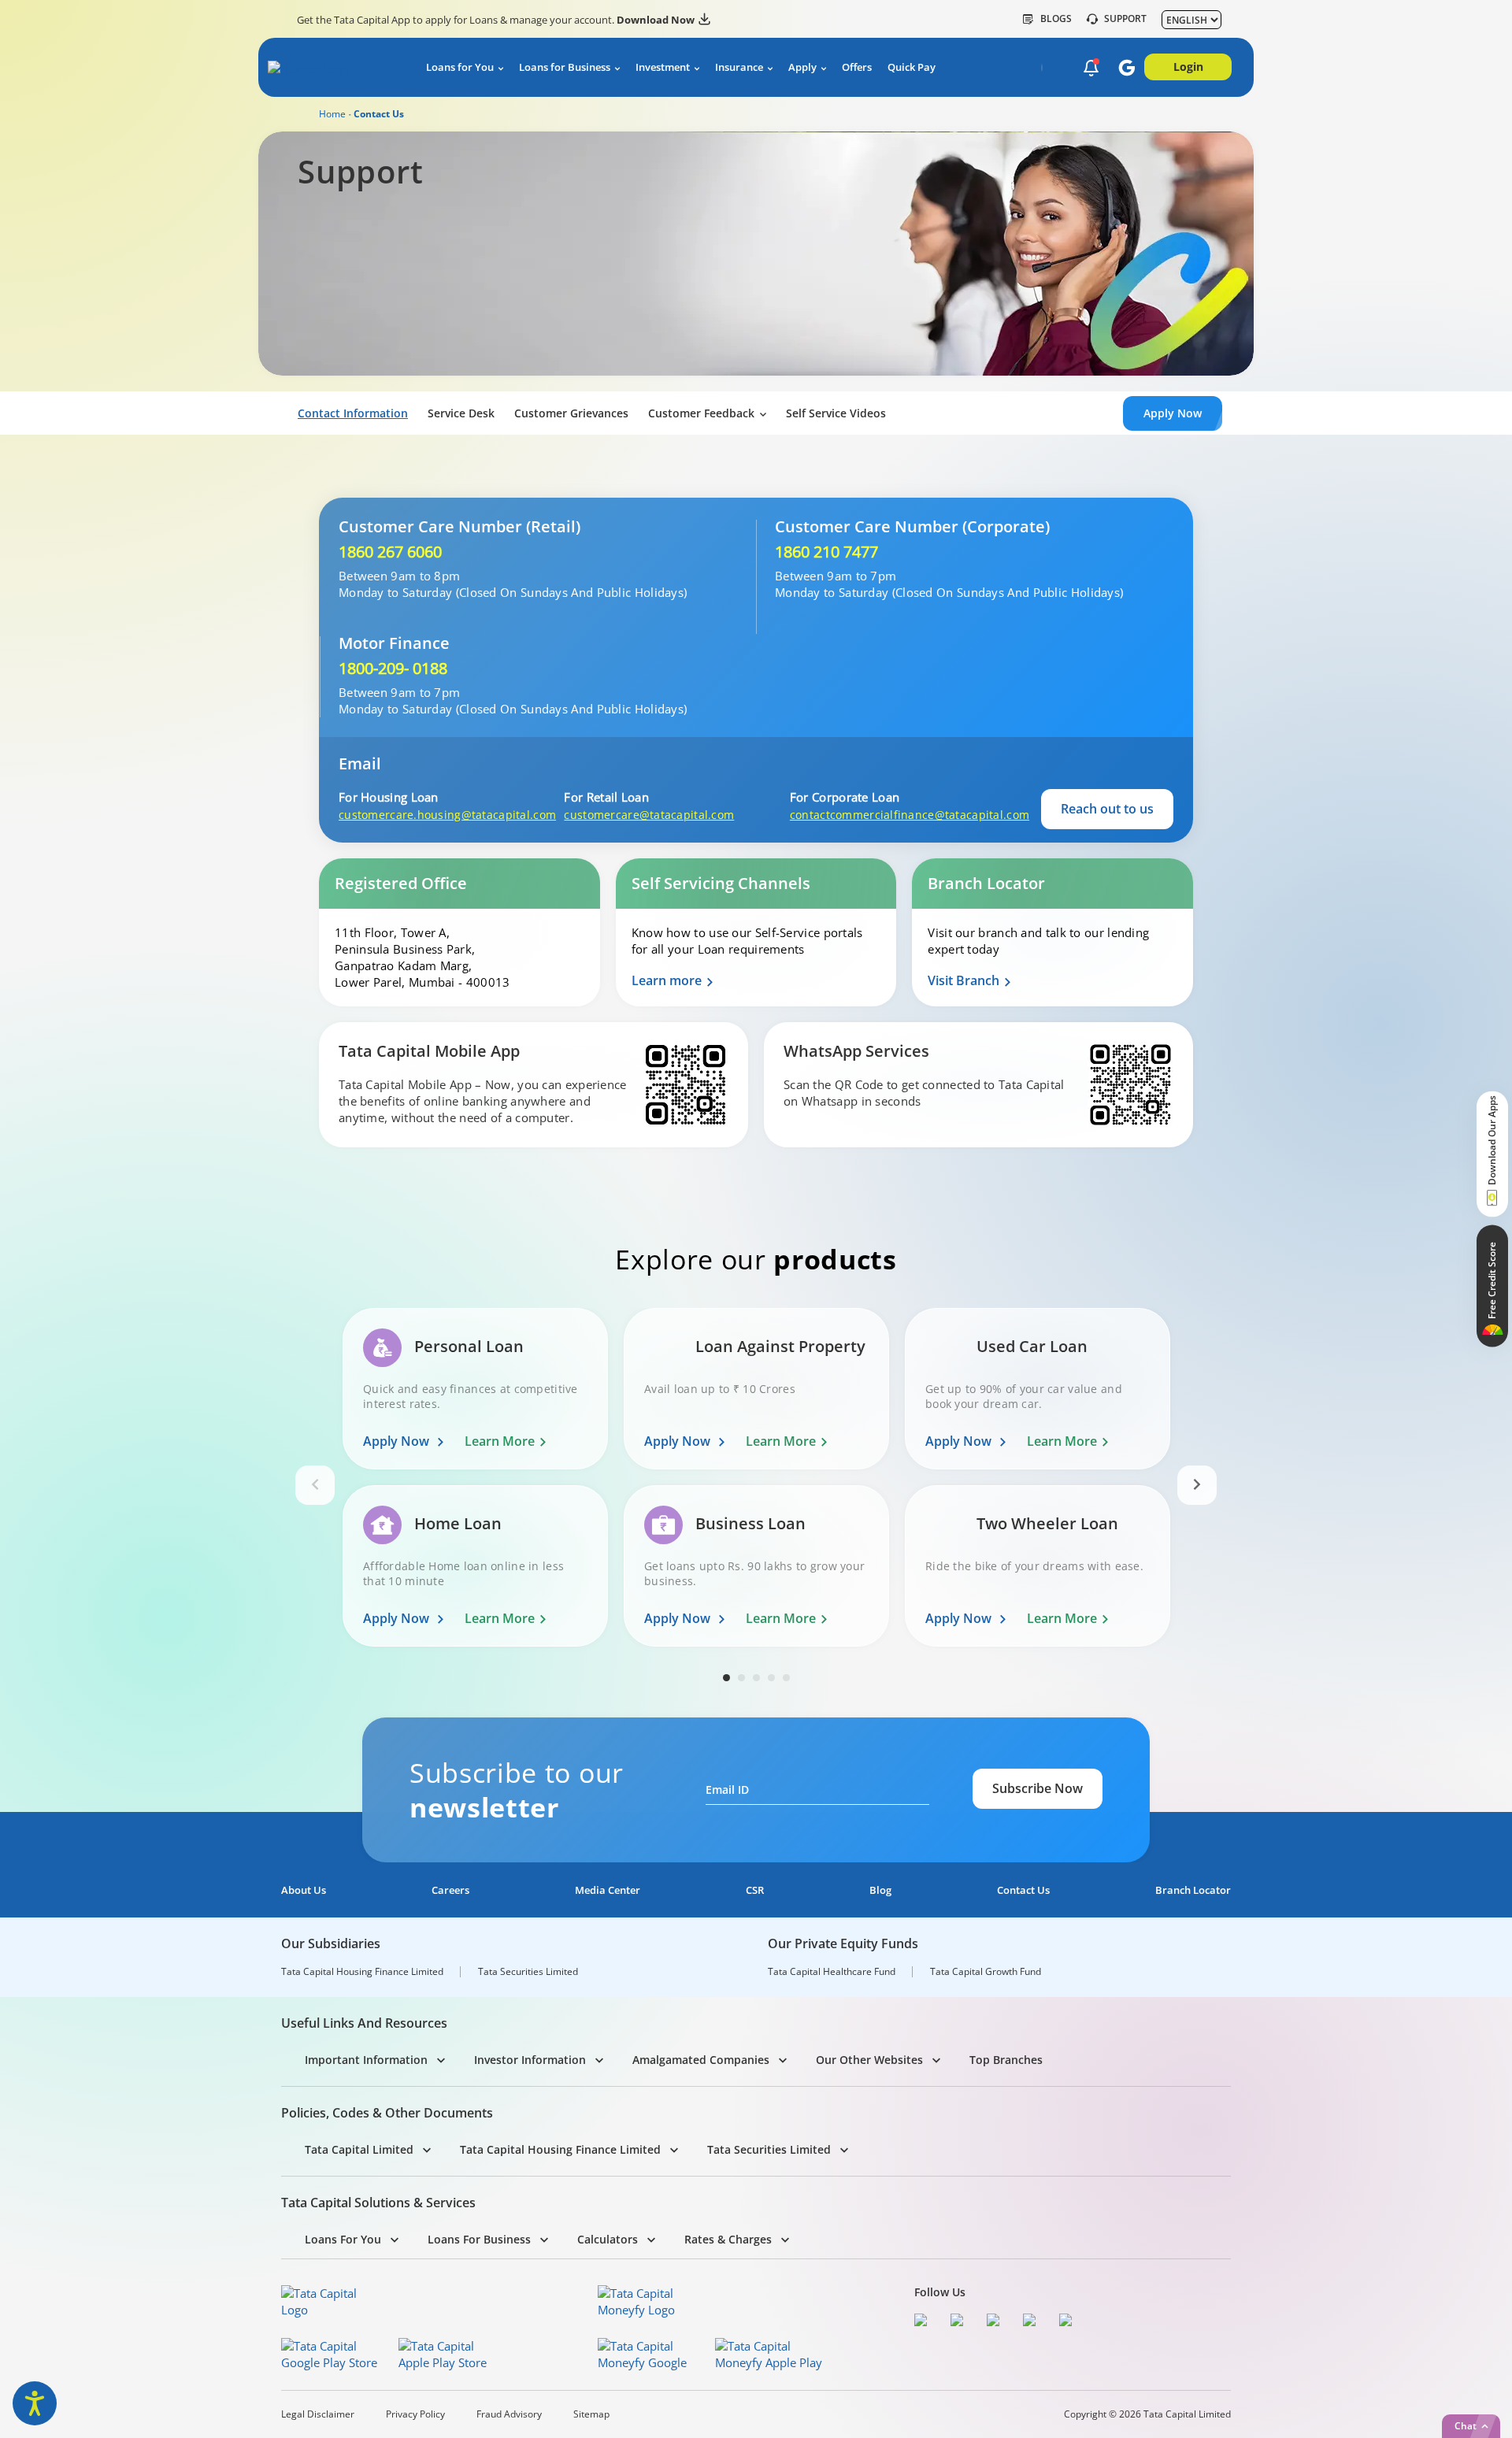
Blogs (1056, 19)
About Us (304, 1890)
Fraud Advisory (509, 2414)
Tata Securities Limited (528, 1972)
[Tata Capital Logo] (329, 2302)
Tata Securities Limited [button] (769, 2149)
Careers (450, 1890)
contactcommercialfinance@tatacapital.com (896, 815)
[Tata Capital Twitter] (961, 2322)
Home (332, 114)
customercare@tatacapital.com (649, 815)
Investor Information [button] (530, 2060)
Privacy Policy (415, 2414)
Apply (802, 67)
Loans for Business (565, 67)
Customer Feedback (701, 413)
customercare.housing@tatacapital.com (445, 815)
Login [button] (1188, 67)
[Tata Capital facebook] (925, 2322)
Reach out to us (1107, 809)
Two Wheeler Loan (1047, 1524)
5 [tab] (786, 1678)
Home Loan (458, 1524)
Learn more (667, 981)
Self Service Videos (836, 413)
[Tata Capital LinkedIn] (1069, 2322)
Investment (663, 67)
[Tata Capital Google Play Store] (335, 2355)
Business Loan (750, 1524)
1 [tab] (726, 1678)
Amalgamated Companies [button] (701, 2060)
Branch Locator (1193, 1890)
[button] (1091, 69)
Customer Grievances (571, 413)
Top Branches (1006, 2060)
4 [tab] (771, 1678)
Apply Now (398, 1441)
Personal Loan (469, 1347)
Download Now (656, 20)
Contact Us (1023, 1890)
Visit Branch (964, 981)
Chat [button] (1466, 2426)
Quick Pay (912, 67)
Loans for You (460, 67)
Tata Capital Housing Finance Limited (362, 1972)
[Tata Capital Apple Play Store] (452, 2355)
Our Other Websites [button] (869, 2060)
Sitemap (591, 2414)
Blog (880, 1890)
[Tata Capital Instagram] (997, 2322)
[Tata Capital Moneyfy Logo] (646, 2302)
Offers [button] (857, 67)
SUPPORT (1125, 19)
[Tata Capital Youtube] (1033, 2322)
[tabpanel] (475, 1485)
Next (1197, 1485)
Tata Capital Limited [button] (359, 2149)
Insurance (739, 67)
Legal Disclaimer (318, 2414)
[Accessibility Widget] (35, 2403)
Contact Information (353, 413)
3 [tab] (756, 1678)
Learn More (500, 1441)
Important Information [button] (366, 2060)
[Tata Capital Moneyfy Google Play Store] (652, 2355)
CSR (755, 1890)
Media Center (608, 1890)
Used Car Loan (1032, 1347)
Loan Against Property (780, 1347)
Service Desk (461, 413)
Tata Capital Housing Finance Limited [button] (560, 2149)
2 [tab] (741, 1678)
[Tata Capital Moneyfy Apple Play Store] (769, 2355)
